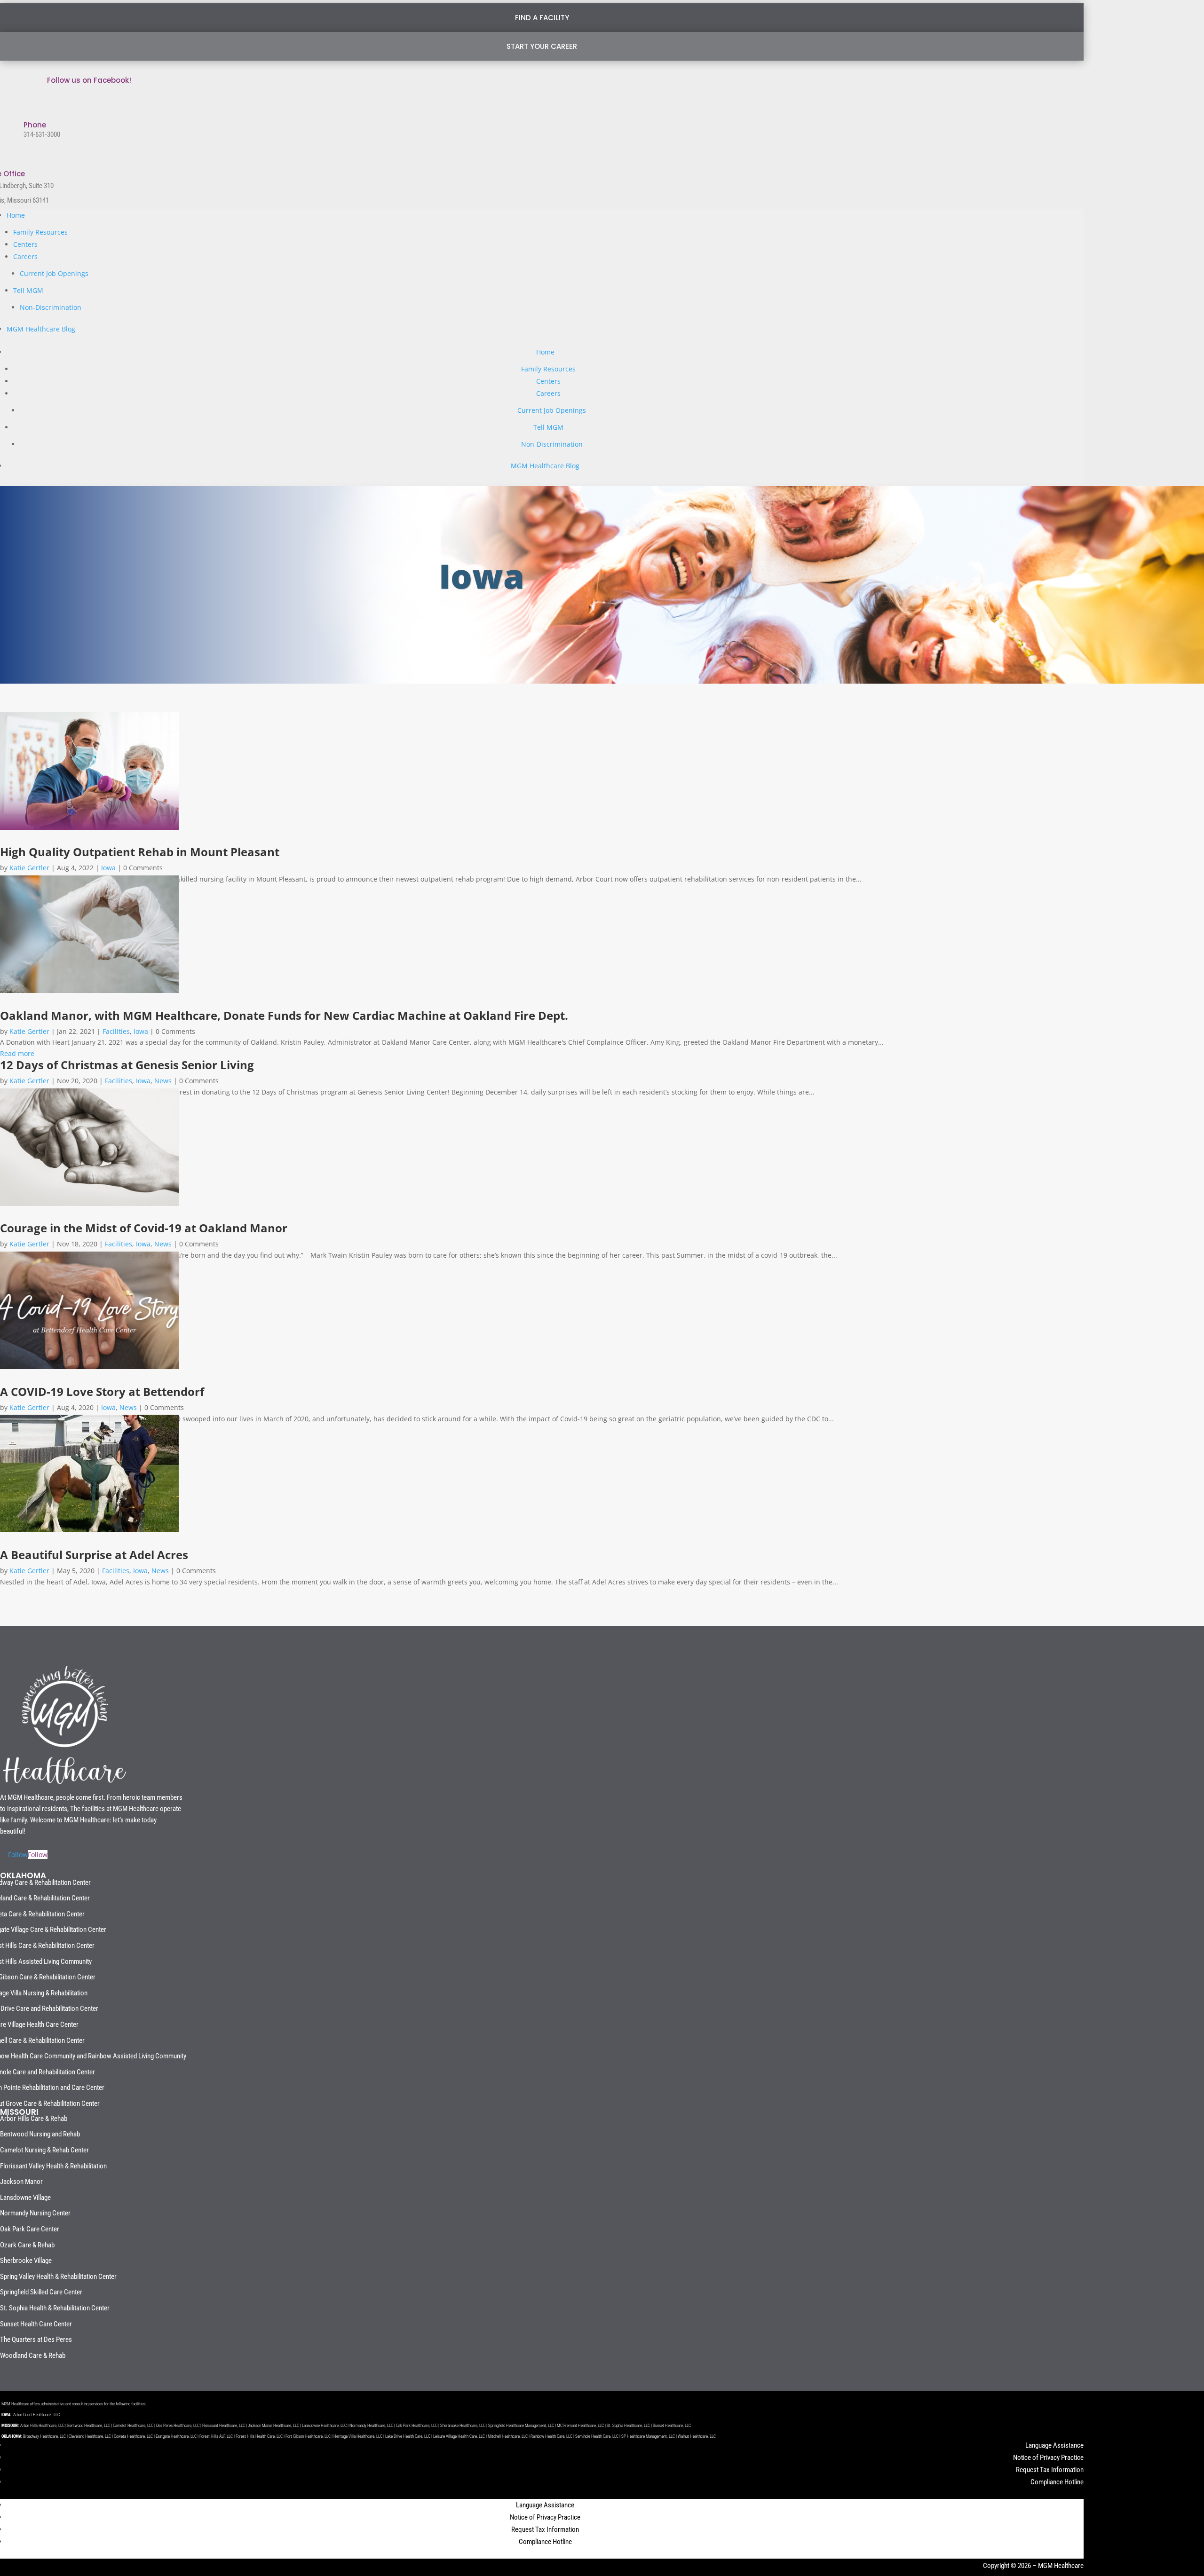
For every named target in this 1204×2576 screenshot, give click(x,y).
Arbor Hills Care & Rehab (34, 2119)
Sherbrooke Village (26, 2261)
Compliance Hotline (1057, 2482)
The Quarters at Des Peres (36, 2340)
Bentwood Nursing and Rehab (40, 2134)
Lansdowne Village (25, 2198)
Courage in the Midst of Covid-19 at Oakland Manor (144, 1228)
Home (16, 215)
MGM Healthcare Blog (41, 329)
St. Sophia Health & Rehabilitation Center (55, 2308)
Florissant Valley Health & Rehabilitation (53, 2166)
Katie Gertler (29, 868)
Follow (38, 1855)
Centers (25, 244)
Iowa (108, 868)
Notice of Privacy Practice (1048, 2458)
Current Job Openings (54, 273)
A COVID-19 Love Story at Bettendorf (102, 1391)
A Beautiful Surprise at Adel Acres (94, 1555)
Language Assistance (1054, 2445)
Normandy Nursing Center (35, 2213)
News (163, 1081)
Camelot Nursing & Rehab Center (44, 2150)
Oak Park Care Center (30, 2229)
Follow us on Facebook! (89, 80)
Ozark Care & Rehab (27, 2245)
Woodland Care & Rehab (33, 2355)
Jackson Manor (21, 2182)
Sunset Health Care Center (36, 2324)
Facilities (116, 1031)
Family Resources (40, 232)
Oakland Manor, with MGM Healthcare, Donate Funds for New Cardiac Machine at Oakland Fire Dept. (284, 1015)
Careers (25, 256)
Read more (17, 1053)
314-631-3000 (42, 134)
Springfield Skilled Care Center (41, 2292)
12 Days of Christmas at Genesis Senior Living (127, 1065)
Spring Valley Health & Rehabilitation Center (58, 2277)
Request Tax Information (1050, 2470)
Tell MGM (28, 290)
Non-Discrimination (51, 307)
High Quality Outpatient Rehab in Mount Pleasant (140, 852)
